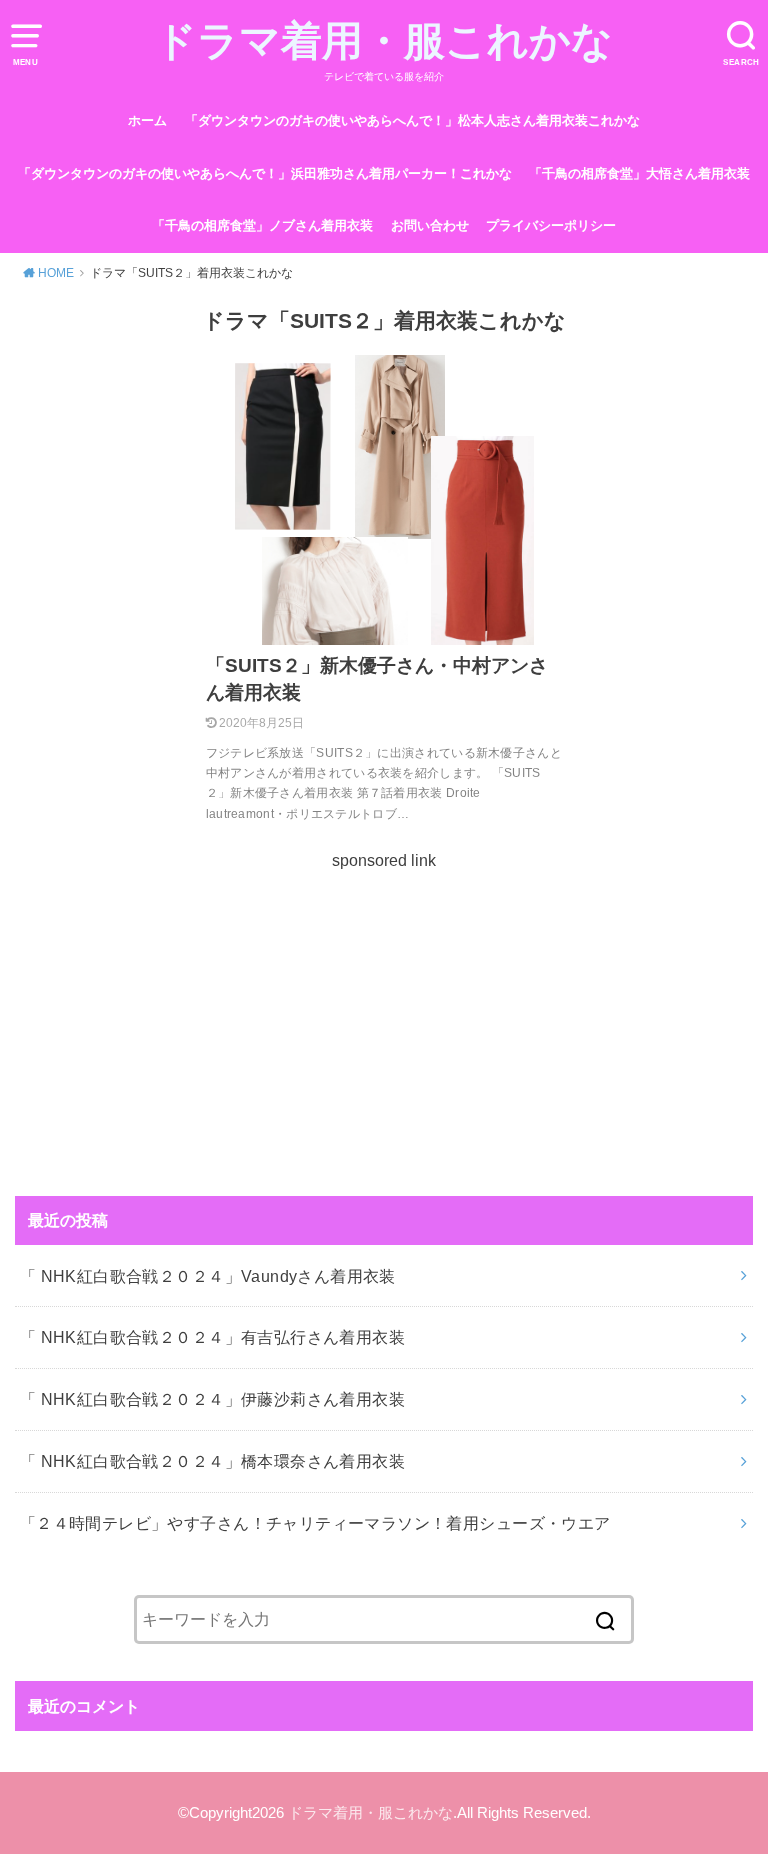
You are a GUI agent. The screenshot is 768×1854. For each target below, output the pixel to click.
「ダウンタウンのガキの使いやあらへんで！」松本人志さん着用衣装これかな (412, 120)
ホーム (147, 120)
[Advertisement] (384, 1014)
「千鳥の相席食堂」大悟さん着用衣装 (639, 173)
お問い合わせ (430, 225)
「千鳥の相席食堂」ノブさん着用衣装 (262, 225)
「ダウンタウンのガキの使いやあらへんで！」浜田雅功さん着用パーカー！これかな (265, 173)
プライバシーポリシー (551, 225)
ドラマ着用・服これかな (384, 41)
